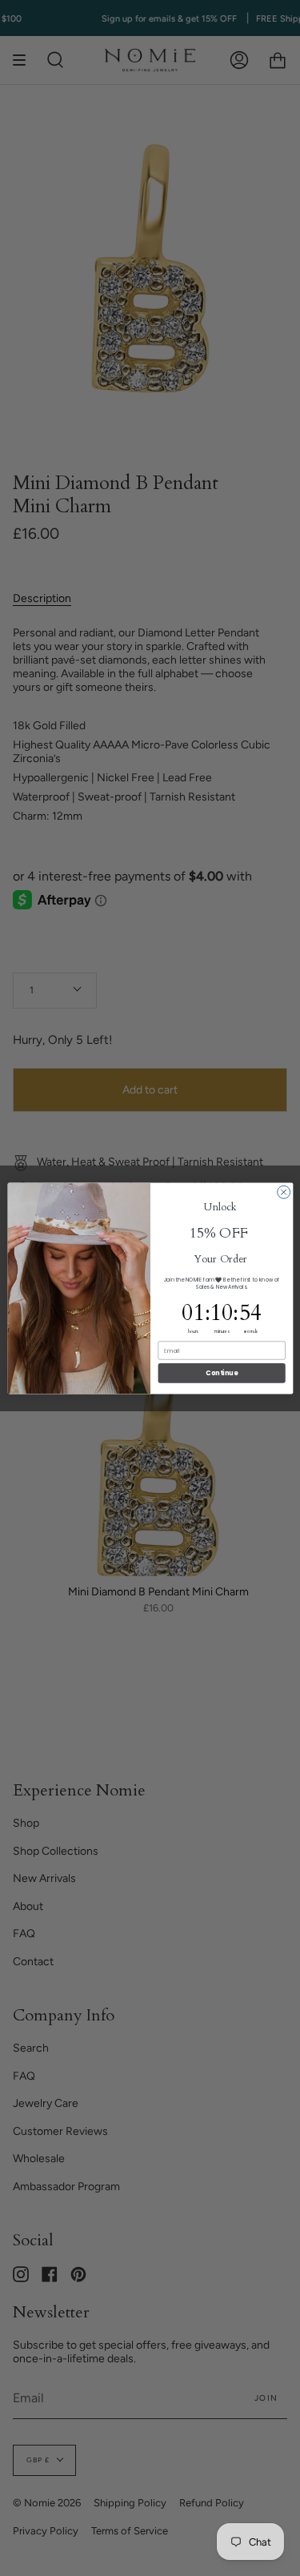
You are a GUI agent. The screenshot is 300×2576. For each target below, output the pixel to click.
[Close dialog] (283, 1192)
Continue (222, 1372)
